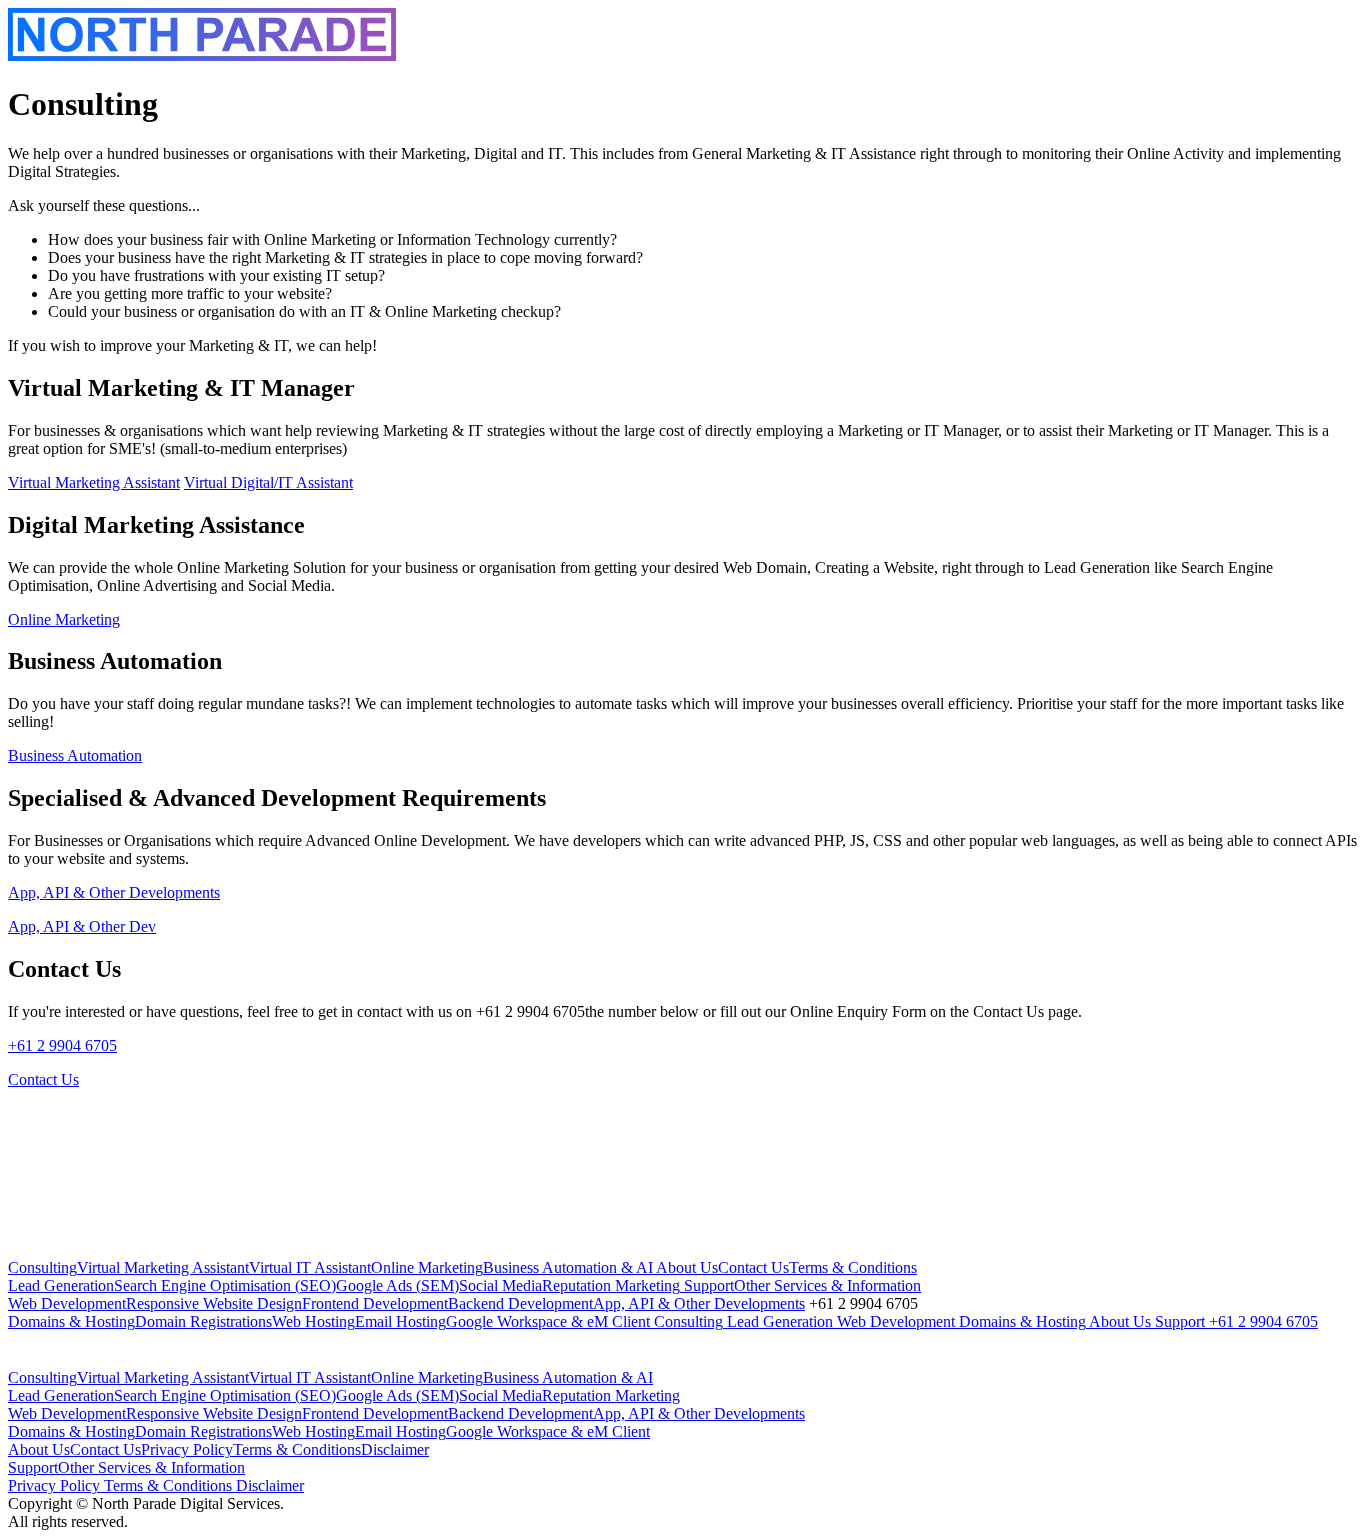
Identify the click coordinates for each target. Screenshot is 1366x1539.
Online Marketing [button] (64, 619)
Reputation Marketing (611, 1285)
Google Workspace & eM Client (548, 1321)
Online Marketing (427, 1267)
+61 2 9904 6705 (62, 1045)
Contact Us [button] (43, 1079)
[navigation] (683, 1295)
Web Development (67, 1303)
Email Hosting (400, 1321)
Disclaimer (395, 1449)
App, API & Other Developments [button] (114, 892)
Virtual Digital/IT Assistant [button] (268, 482)
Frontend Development (375, 1303)
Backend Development (520, 1303)
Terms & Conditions (853, 1267)
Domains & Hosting (71, 1321)
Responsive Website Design (214, 1303)
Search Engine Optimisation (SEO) (225, 1285)
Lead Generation (61, 1285)
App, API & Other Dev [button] (82, 926)
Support (707, 1285)
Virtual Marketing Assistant (163, 1267)
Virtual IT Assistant (310, 1267)
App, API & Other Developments (699, 1303)
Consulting (42, 1267)
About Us (685, 1267)
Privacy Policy (187, 1449)
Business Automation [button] (75, 755)
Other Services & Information (827, 1285)
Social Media (500, 1285)
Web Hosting (313, 1321)
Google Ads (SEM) (397, 1285)
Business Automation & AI (568, 1267)
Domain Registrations (203, 1321)
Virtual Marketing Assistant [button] (94, 482)
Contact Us (753, 1267)
